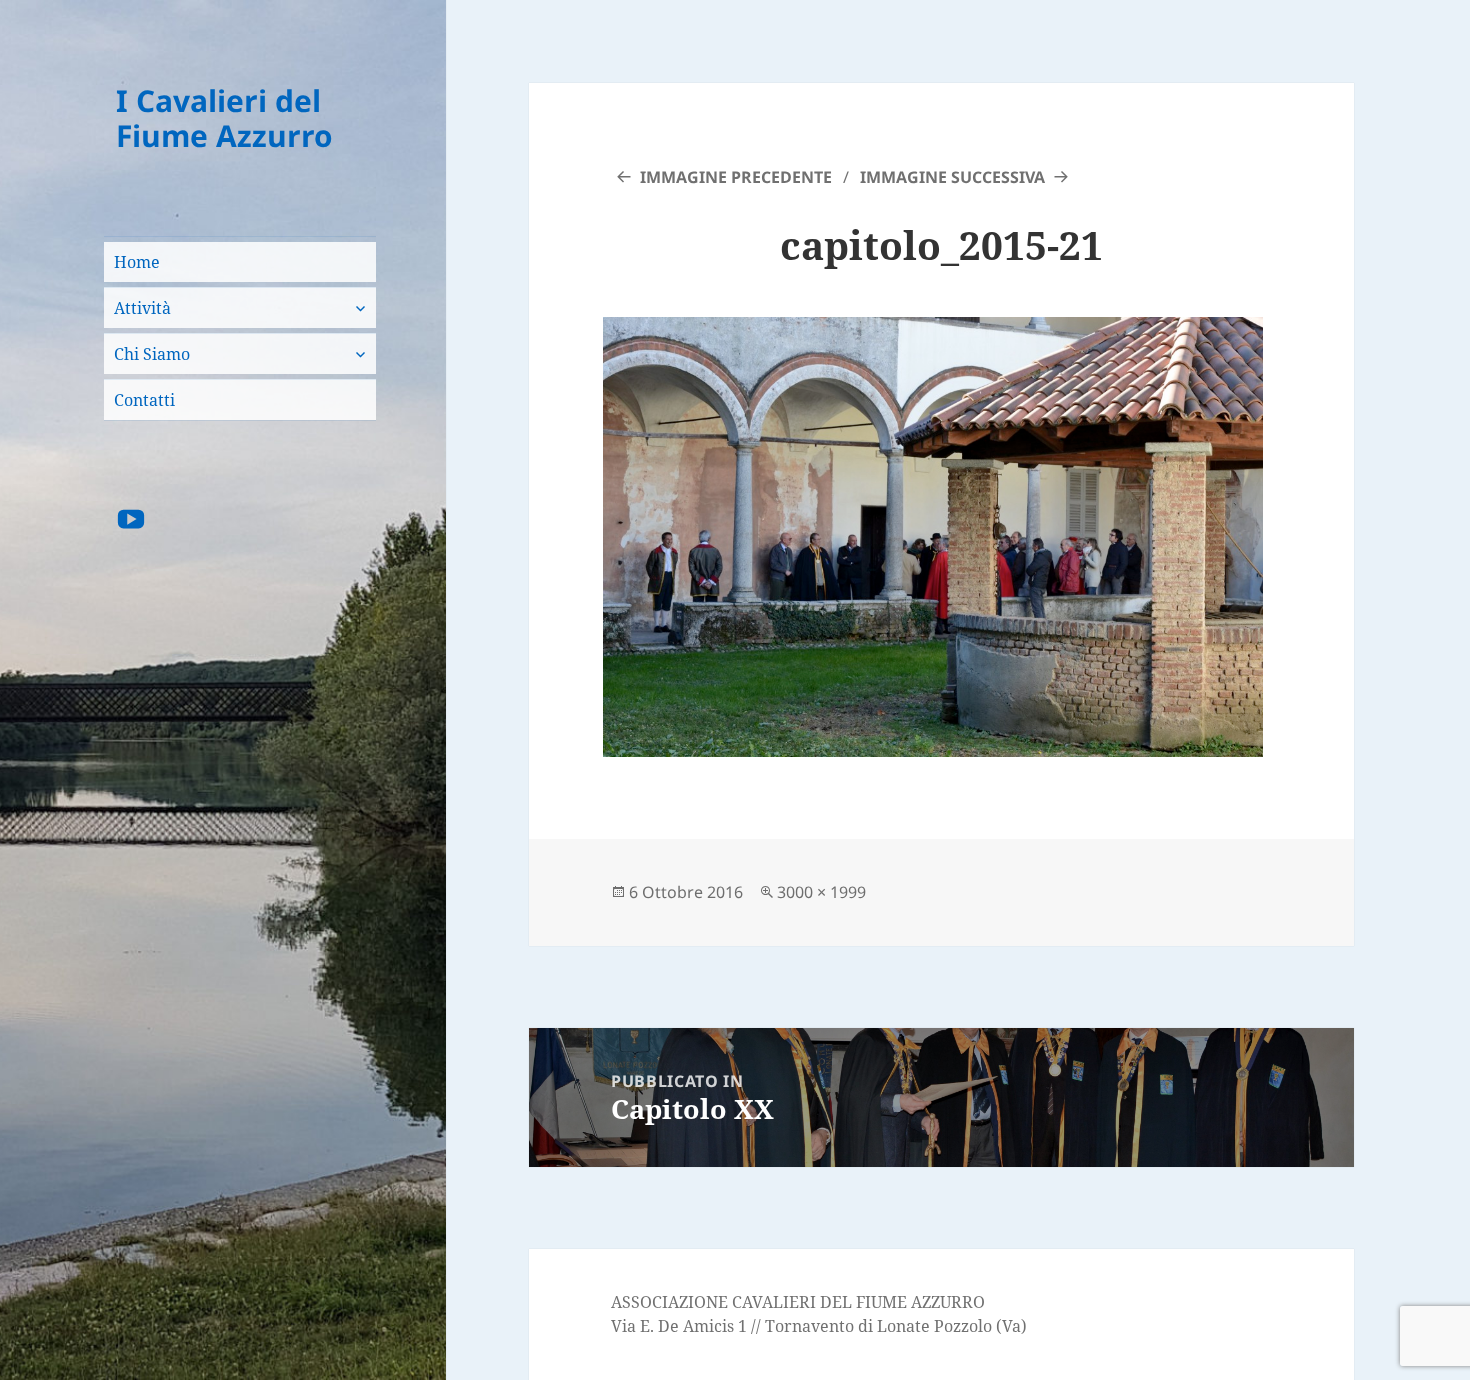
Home (137, 262)
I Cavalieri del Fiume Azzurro (224, 118)
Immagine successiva (952, 177)
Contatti (144, 400)
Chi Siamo (152, 354)
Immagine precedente (736, 177)
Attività (142, 308)
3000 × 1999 (821, 892)
